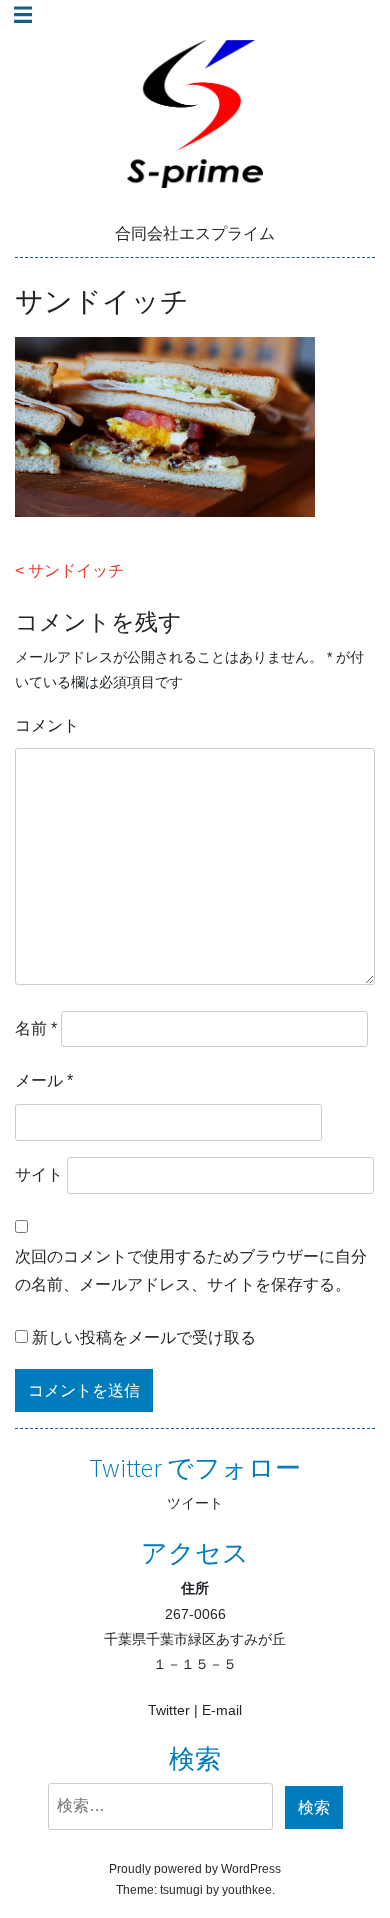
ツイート (195, 1503)
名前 (36, 1028)
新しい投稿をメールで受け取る (144, 1337)
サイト (39, 1174)
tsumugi (181, 1890)
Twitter (169, 1710)
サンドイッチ (76, 570)
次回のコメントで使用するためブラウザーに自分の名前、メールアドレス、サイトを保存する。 (191, 1271)
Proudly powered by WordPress (195, 1869)
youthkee (247, 1890)
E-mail (222, 1710)
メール (44, 1080)
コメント (47, 725)
